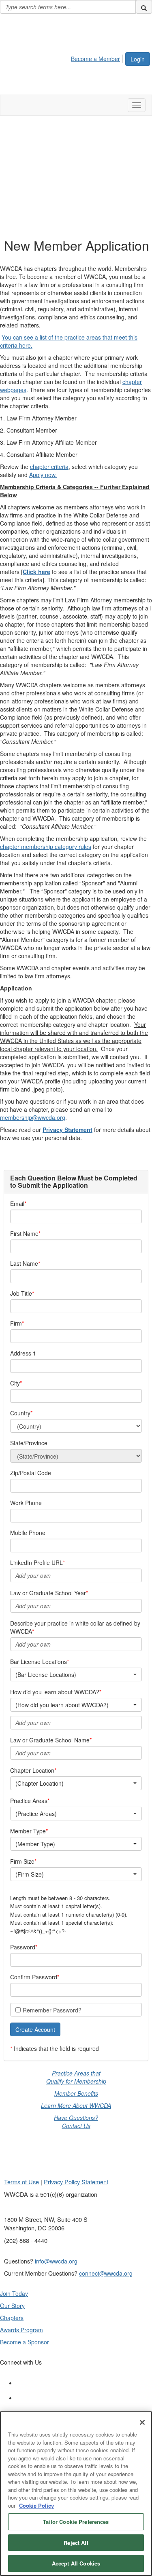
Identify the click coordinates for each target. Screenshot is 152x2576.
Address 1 (23, 1353)
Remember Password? (52, 2010)
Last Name (24, 1263)
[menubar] (98, 57)
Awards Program (21, 2330)
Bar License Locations (39, 1662)
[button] (35, 2029)
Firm (16, 1323)
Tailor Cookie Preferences (76, 2522)
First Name (24, 1233)
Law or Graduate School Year (48, 1593)
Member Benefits (76, 2093)
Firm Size (22, 1861)
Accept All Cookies (76, 2563)
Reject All (76, 2543)
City (15, 1383)
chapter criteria (49, 467)
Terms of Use (21, 2182)
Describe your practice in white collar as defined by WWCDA (75, 1627)
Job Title (21, 1293)
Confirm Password (34, 1977)
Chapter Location (32, 1770)
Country (20, 1413)
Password (23, 1947)
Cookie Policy (36, 2505)
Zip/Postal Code (31, 1473)
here (26, 345)
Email (17, 1204)
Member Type (28, 1831)
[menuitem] (98, 57)
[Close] (142, 2422)
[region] (76, 2494)
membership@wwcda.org (33, 1117)
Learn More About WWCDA (76, 2105)
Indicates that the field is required (56, 2048)
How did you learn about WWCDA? (55, 1692)
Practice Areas (29, 1801)
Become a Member (95, 59)
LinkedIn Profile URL (36, 1562)
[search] (144, 7)
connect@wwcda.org (106, 2273)
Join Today (14, 2293)
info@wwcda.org (56, 2261)
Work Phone (26, 1503)
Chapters (12, 2318)
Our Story (12, 2306)
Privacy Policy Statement (76, 2182)
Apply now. (43, 475)
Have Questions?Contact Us (76, 2122)
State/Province (29, 1443)
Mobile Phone (28, 1533)
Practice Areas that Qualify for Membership (76, 2077)
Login (138, 59)
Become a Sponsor (25, 2342)
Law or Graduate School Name (50, 1740)
